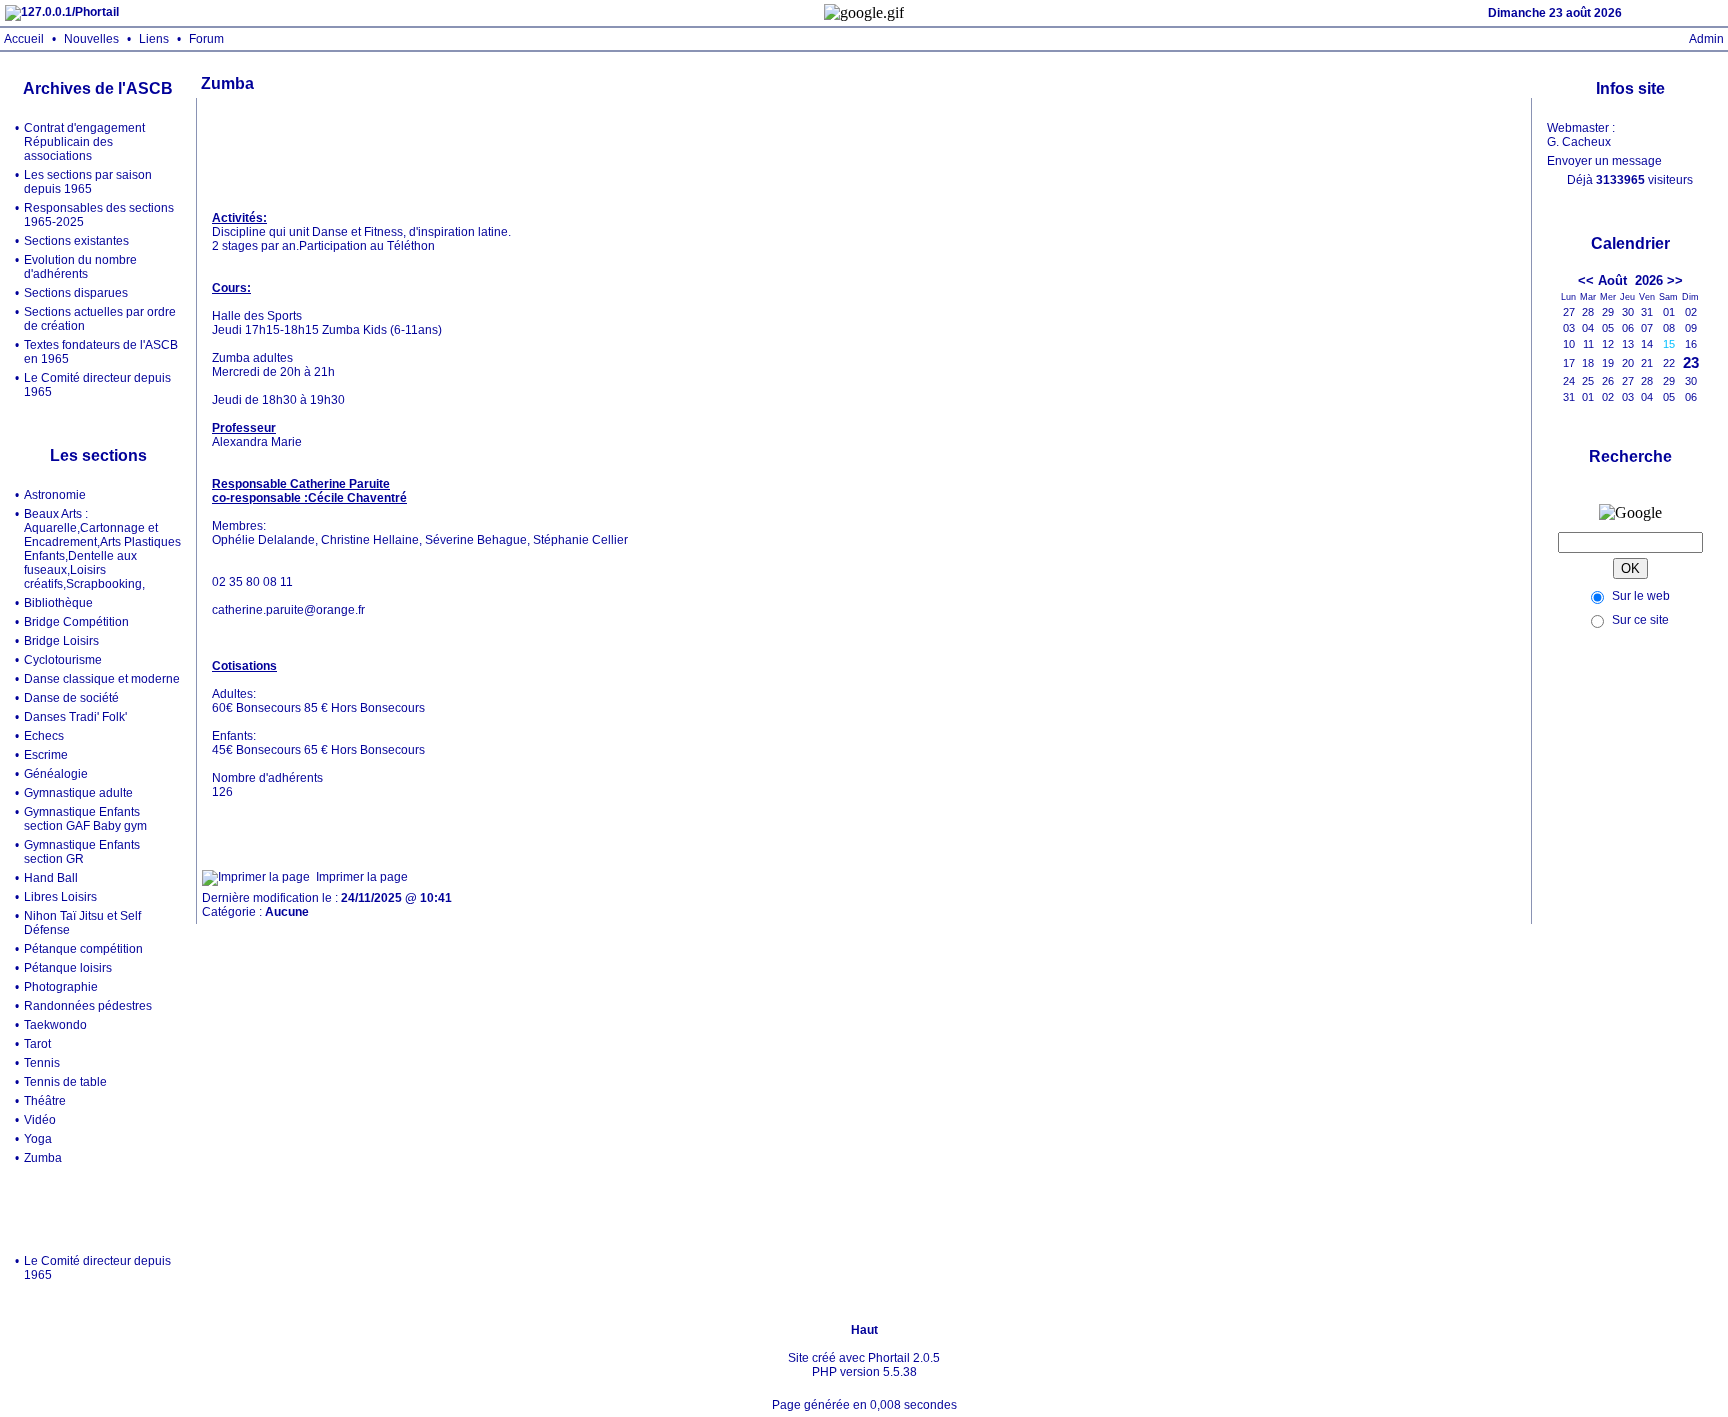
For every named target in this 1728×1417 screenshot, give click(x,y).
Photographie (61, 987)
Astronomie (55, 495)
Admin (1706, 39)
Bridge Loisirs (61, 641)
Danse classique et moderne (102, 679)
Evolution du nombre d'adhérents (80, 267)
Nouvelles (91, 39)
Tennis (42, 1063)
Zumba (43, 1158)
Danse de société (71, 698)
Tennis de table (65, 1082)
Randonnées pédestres (88, 1006)
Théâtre (45, 1101)
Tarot (37, 1044)
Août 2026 (1630, 280)
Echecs (44, 736)
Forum (206, 39)
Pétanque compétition (83, 949)
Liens (154, 39)
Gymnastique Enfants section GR (82, 852)
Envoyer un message (1604, 161)
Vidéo (40, 1120)
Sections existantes (76, 241)
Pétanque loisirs (68, 968)
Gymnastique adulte (78, 793)
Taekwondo (55, 1025)
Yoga (38, 1139)
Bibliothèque (58, 603)
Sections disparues (76, 293)
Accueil (24, 39)
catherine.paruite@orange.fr (288, 610)
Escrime (46, 755)
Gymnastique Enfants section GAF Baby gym (85, 819)
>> (1675, 280)
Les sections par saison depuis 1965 (88, 182)
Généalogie (56, 774)
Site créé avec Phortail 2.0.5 (864, 1358)
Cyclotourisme (63, 660)
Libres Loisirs (60, 897)
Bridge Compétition (76, 622)
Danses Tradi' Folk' (75, 717)
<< (1586, 280)
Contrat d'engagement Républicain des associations (84, 142)
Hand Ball (51, 878)
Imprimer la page (362, 877)
